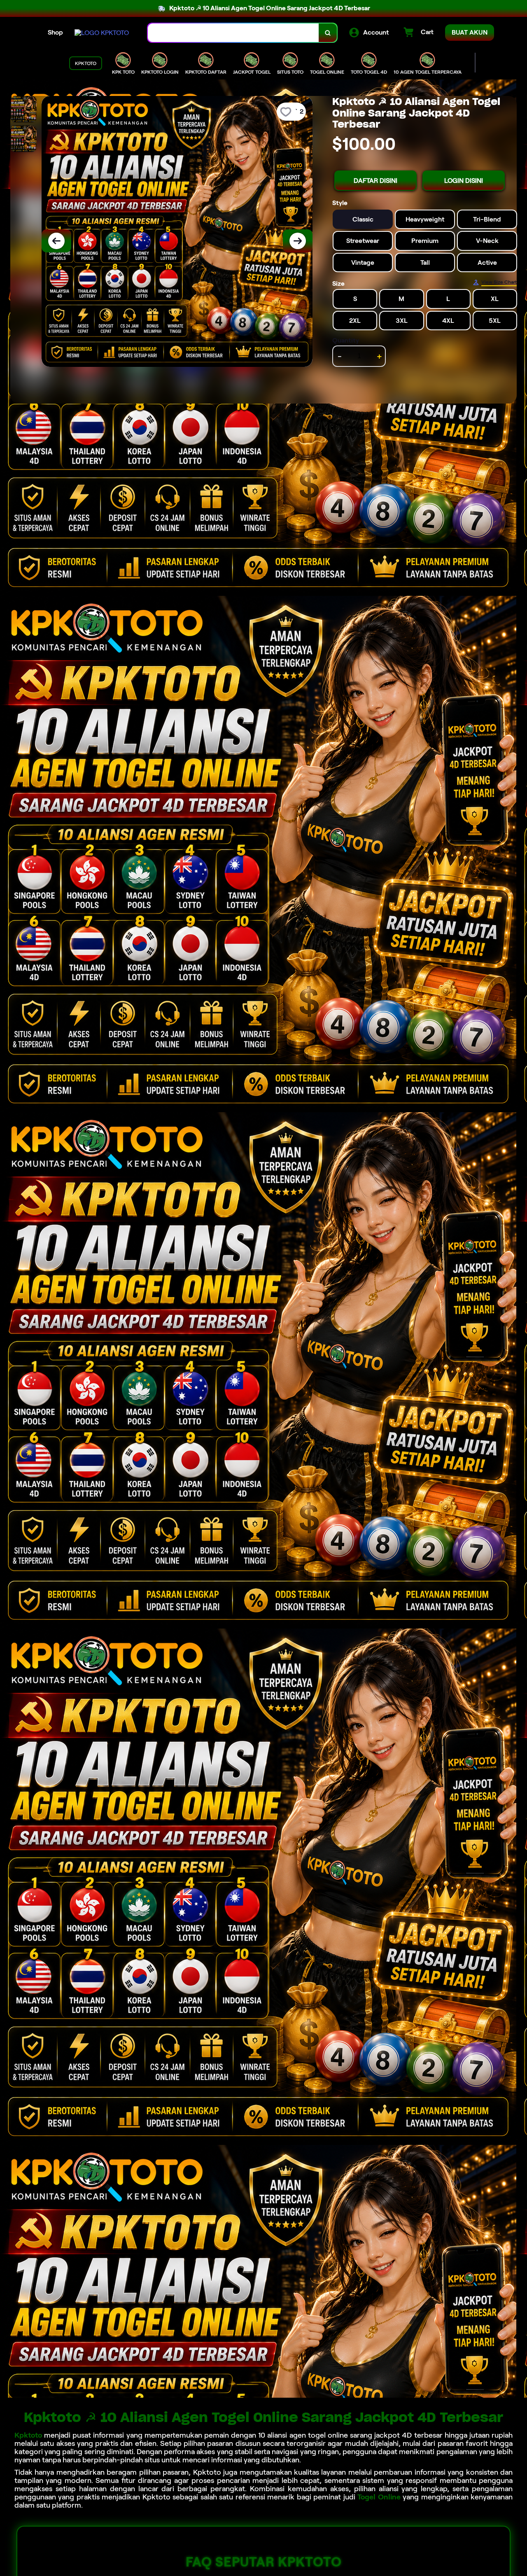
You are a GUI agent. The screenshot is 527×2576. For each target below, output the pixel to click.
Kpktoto (28, 2435)
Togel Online (379, 2497)
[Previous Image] (56, 241)
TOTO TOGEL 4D (369, 72)
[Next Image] (298, 241)
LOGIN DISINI (464, 181)
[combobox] (233, 33)
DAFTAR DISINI (375, 181)
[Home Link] (102, 33)
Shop (55, 32)
